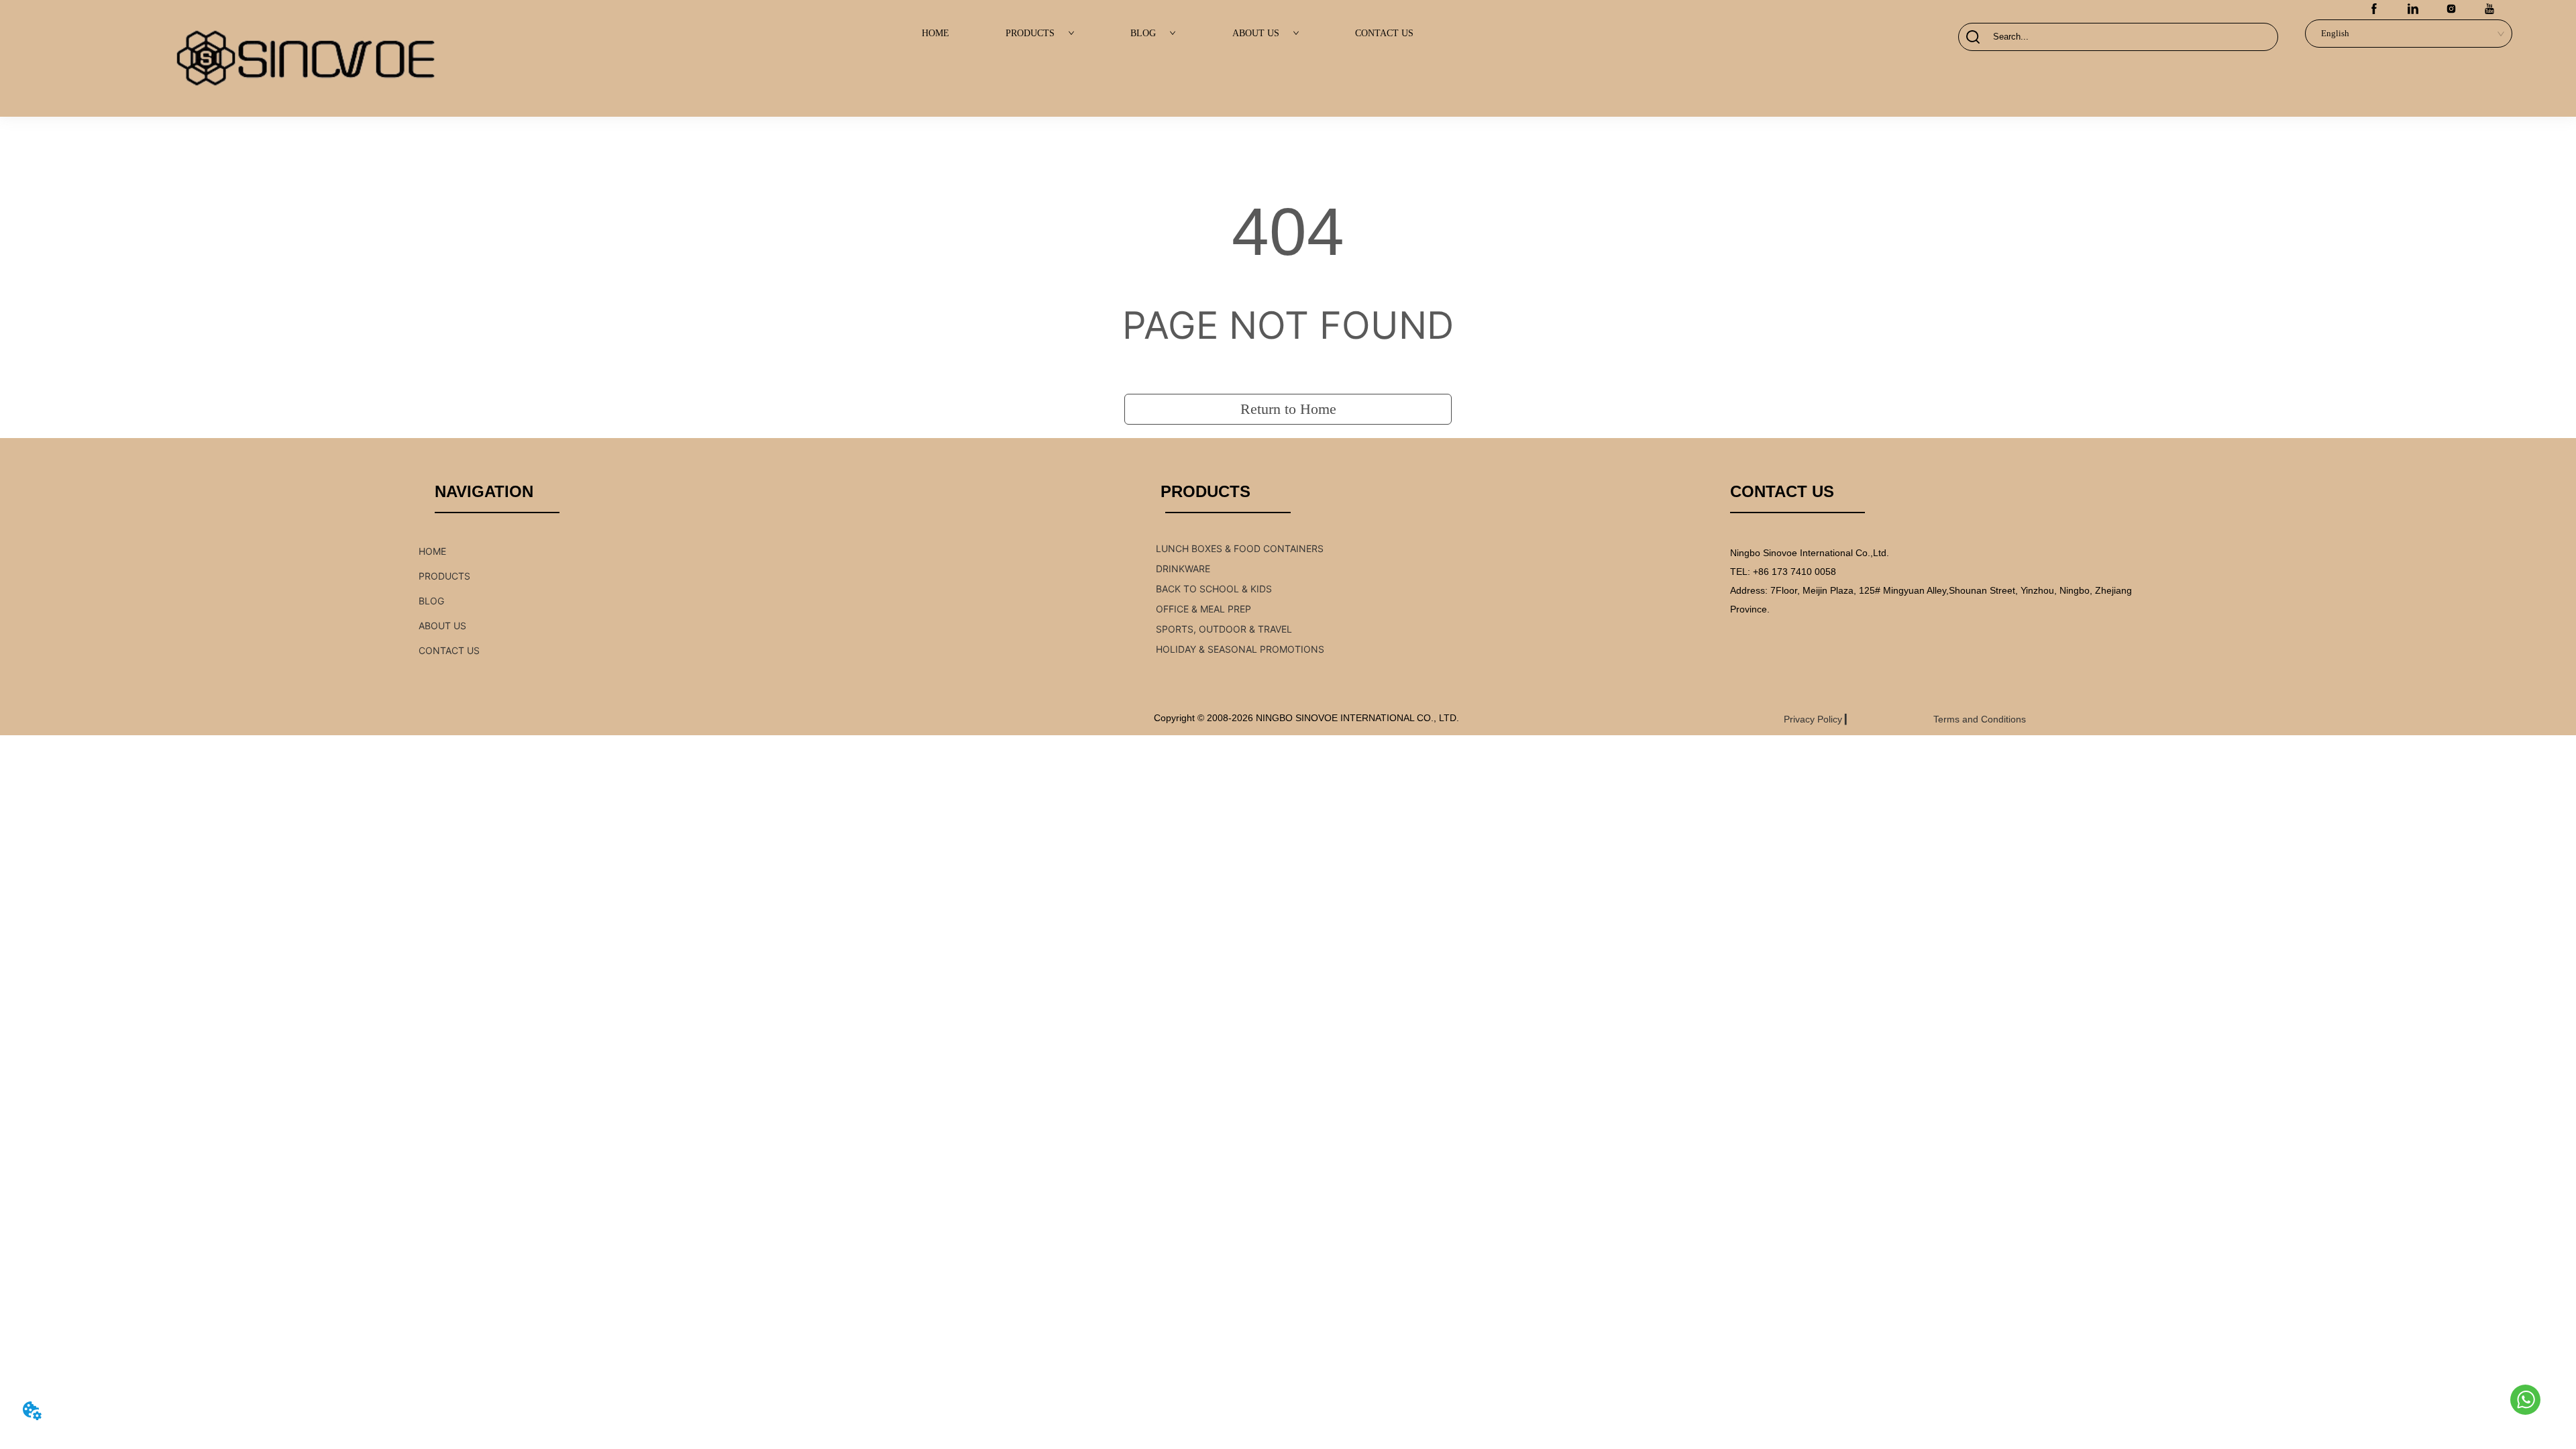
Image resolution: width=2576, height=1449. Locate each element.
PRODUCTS (1030, 33)
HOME (935, 33)
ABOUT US (1256, 33)
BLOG (1143, 33)
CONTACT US (1384, 33)
